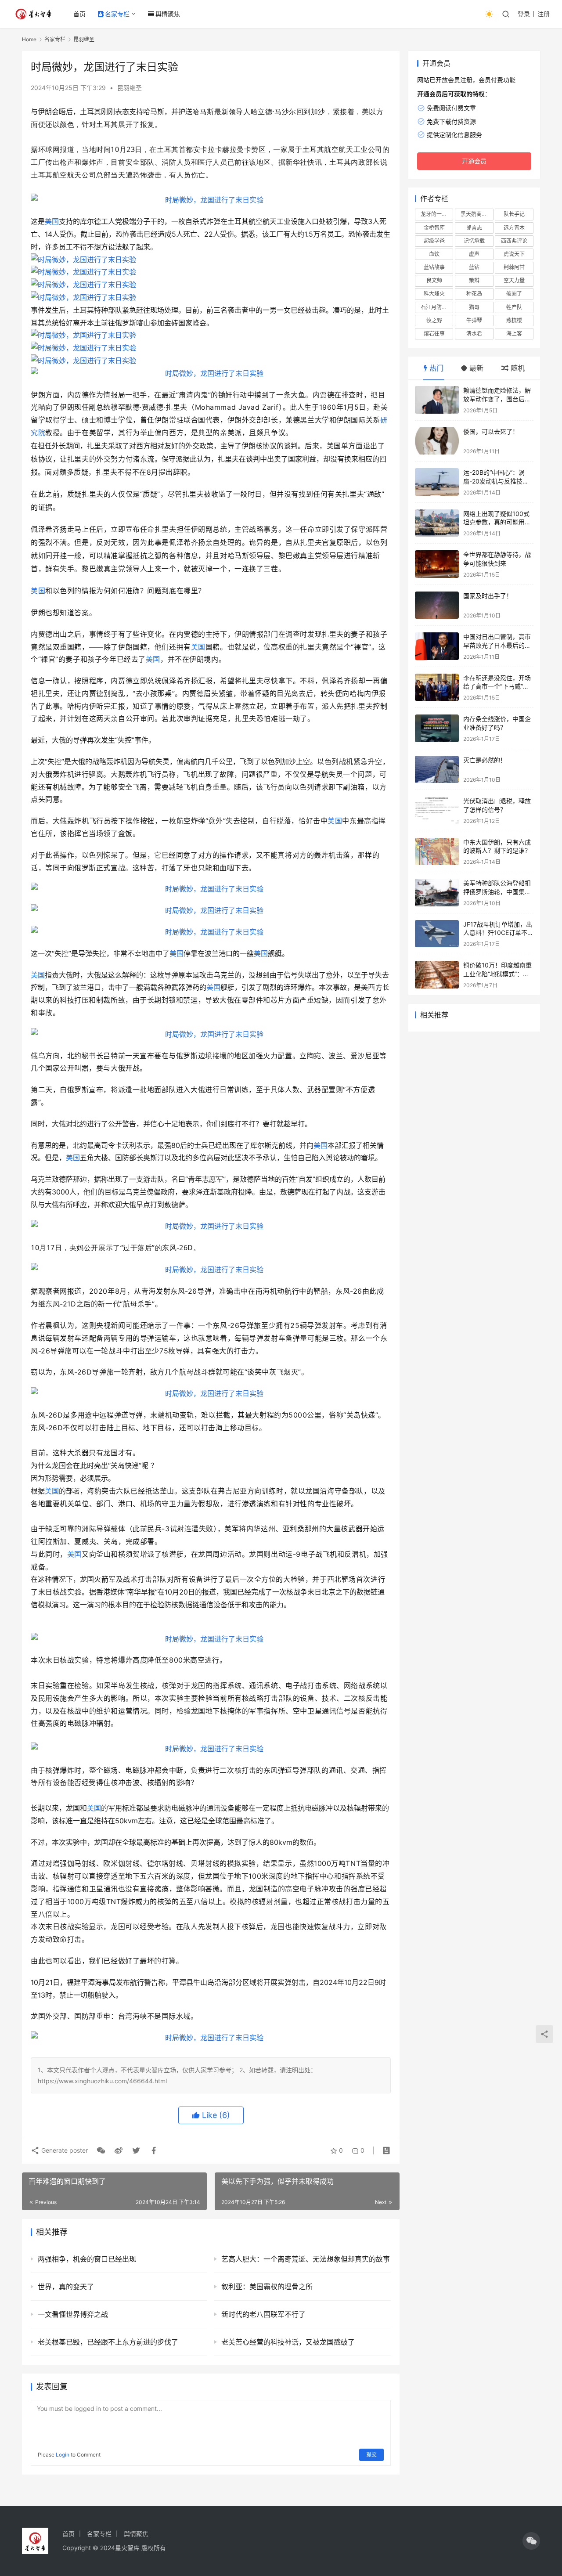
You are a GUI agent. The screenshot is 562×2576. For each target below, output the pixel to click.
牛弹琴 (474, 320)
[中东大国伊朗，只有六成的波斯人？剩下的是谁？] (437, 852)
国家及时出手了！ (488, 596)
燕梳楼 (514, 320)
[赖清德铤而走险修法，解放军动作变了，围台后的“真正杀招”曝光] (437, 400)
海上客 (514, 334)
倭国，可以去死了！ (491, 431)
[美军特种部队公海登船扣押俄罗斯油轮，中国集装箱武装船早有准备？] (437, 893)
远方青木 (514, 228)
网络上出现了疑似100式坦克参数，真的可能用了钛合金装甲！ (497, 522)
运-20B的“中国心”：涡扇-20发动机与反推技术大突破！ (496, 481)
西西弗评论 (514, 241)
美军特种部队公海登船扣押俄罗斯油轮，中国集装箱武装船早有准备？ (497, 891)
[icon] (531, 2541)
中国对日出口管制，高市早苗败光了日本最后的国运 (497, 645)
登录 (524, 14)
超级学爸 (434, 241)
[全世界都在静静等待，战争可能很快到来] (437, 564)
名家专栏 (117, 14)
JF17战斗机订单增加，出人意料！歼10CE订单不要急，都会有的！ (498, 933)
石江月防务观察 (437, 307)
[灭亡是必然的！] (437, 770)
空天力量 (514, 280)
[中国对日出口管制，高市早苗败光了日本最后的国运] (437, 646)
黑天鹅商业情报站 (477, 214)
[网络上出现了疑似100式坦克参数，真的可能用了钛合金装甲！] (437, 523)
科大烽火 (434, 294)
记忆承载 (474, 241)
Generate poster (64, 2150)
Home (29, 39)
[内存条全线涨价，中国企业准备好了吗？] (437, 728)
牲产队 (514, 307)
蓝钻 (474, 267)
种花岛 (474, 294)
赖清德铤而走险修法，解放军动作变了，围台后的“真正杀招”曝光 (497, 399)
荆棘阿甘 (514, 267)
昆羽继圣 (130, 88)
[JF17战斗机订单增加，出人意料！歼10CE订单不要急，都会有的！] (437, 934)
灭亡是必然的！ (485, 760)
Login (63, 2455)
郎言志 (474, 228)
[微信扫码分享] (101, 2150)
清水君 (474, 334)
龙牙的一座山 (436, 214)
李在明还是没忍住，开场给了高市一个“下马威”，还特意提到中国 (497, 686)
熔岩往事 (434, 334)
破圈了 (514, 294)
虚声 (474, 254)
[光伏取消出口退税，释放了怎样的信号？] (437, 810)
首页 (79, 14)
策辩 (474, 280)
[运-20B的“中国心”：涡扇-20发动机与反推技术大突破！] (437, 482)
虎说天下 (514, 254)
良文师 (434, 280)
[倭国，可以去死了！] (437, 441)
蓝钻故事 (434, 267)
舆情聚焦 (168, 14)
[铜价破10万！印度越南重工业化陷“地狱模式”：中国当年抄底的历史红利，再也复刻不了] (437, 975)
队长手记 (514, 214)
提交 (371, 2455)
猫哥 (474, 307)
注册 (544, 14)
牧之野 (434, 320)
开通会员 (474, 161)
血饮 (434, 254)
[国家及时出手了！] (437, 605)
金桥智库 (434, 228)
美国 (52, 221)
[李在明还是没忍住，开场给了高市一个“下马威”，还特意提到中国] (437, 687)
